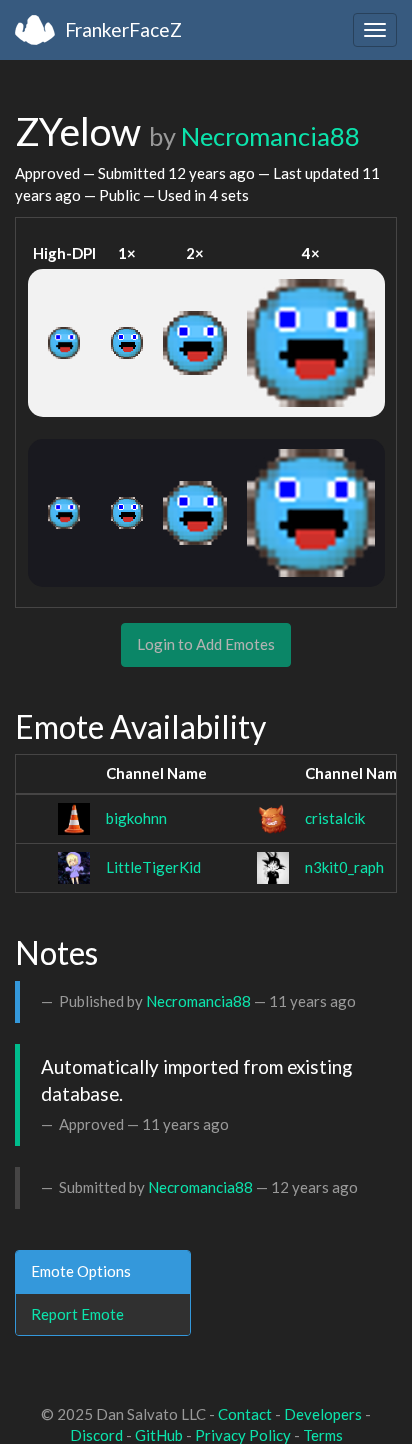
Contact (245, 1414)
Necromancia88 (270, 136)
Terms (323, 1435)
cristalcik (335, 818)
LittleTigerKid (153, 867)
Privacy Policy (243, 1435)
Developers (323, 1414)
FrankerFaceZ (123, 29)
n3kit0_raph (344, 867)
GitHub (159, 1435)
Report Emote (77, 1314)
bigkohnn (136, 818)
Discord (96, 1435)
